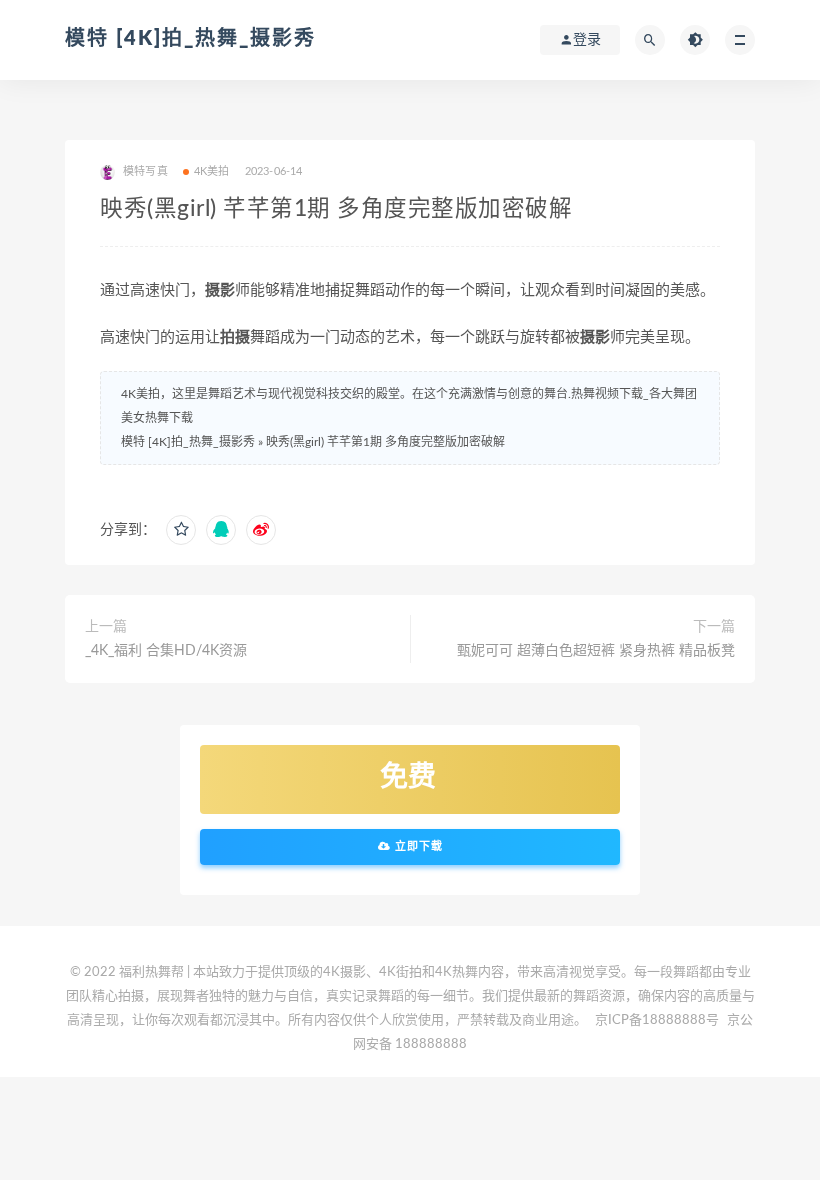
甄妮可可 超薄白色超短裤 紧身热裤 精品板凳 (596, 651)
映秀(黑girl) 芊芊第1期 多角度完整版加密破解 (385, 442)
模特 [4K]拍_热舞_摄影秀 (190, 39)
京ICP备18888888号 (658, 1020)
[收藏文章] (181, 530)
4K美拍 (212, 171)
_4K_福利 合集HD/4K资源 (166, 651)
